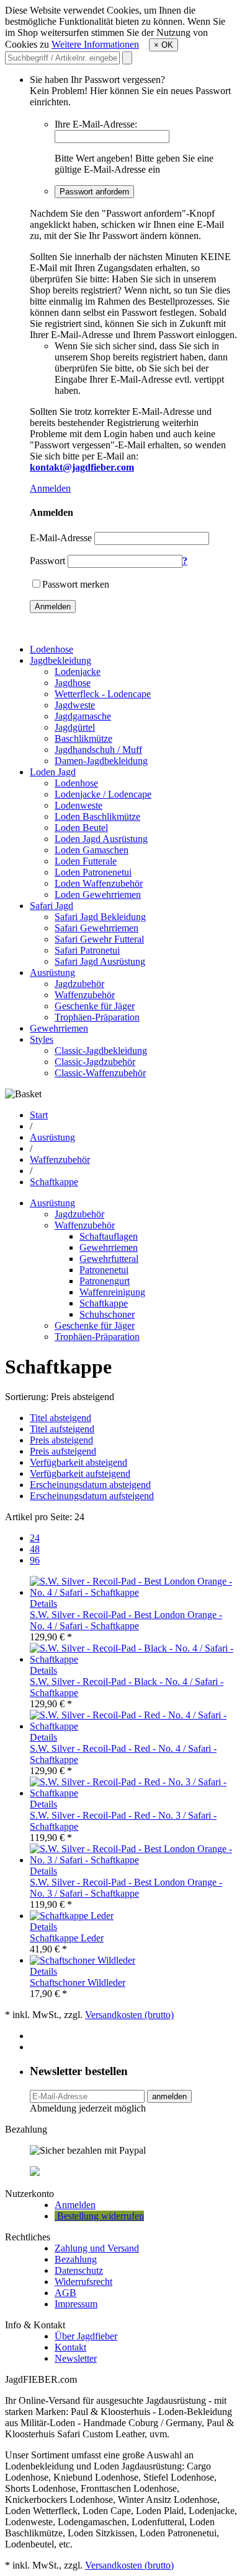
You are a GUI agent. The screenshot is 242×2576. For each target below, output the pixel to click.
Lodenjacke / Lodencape (103, 794)
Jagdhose (73, 683)
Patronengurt (105, 1281)
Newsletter (76, 2358)
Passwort (47, 561)
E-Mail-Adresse (61, 538)
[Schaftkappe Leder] (72, 1916)
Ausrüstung (52, 973)
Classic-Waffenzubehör (100, 1073)
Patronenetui (104, 1270)
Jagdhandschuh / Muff (98, 750)
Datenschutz (79, 2270)
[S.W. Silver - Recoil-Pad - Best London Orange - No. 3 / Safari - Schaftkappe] (133, 1860)
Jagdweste (75, 705)
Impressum (76, 2304)
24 (35, 1538)
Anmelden (50, 488)
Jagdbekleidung (60, 660)
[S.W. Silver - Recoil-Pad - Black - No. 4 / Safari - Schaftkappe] (133, 1659)
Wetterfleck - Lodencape (103, 694)
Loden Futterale (86, 861)
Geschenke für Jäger (95, 1006)
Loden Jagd (53, 772)
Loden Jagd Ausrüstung (101, 839)
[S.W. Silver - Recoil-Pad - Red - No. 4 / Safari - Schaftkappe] (133, 1726)
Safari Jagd (52, 906)
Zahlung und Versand (97, 2248)
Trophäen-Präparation (97, 1017)
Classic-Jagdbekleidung (101, 1051)
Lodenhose (52, 649)
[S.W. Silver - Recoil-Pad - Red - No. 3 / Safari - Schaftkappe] (133, 1793)
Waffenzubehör (85, 995)
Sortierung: (27, 1397)
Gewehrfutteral (109, 1259)
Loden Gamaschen (92, 850)
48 (35, 1549)
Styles (42, 1039)
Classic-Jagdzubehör (95, 1062)
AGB (65, 2293)
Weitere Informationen (95, 44)
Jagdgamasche (83, 716)
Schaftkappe (54, 1182)
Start (39, 1115)
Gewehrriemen (59, 1028)
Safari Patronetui (87, 950)
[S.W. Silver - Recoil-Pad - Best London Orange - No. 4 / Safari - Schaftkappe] (133, 1592)
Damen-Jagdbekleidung (101, 761)
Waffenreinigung (112, 1292)
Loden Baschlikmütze (97, 816)
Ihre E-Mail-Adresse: (96, 124)
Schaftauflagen (109, 1236)
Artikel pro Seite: (38, 1517)
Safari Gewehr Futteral (99, 939)
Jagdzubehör (79, 984)
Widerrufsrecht (83, 2282)
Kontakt (70, 2347)
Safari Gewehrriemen (96, 928)
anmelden (169, 2096)
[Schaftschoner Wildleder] (83, 1960)
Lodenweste (78, 805)
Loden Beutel (81, 828)
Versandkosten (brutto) (129, 2015)
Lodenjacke (78, 672)
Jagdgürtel (75, 727)
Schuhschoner (107, 1314)
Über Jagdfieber (86, 2336)
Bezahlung (76, 2259)
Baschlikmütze (83, 738)
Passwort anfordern (94, 192)
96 (35, 1560)
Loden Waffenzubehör (99, 883)
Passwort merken (76, 584)
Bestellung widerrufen (99, 2216)
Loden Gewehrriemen (98, 894)
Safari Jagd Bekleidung (100, 917)
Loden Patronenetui (93, 872)
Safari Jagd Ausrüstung (100, 961)
